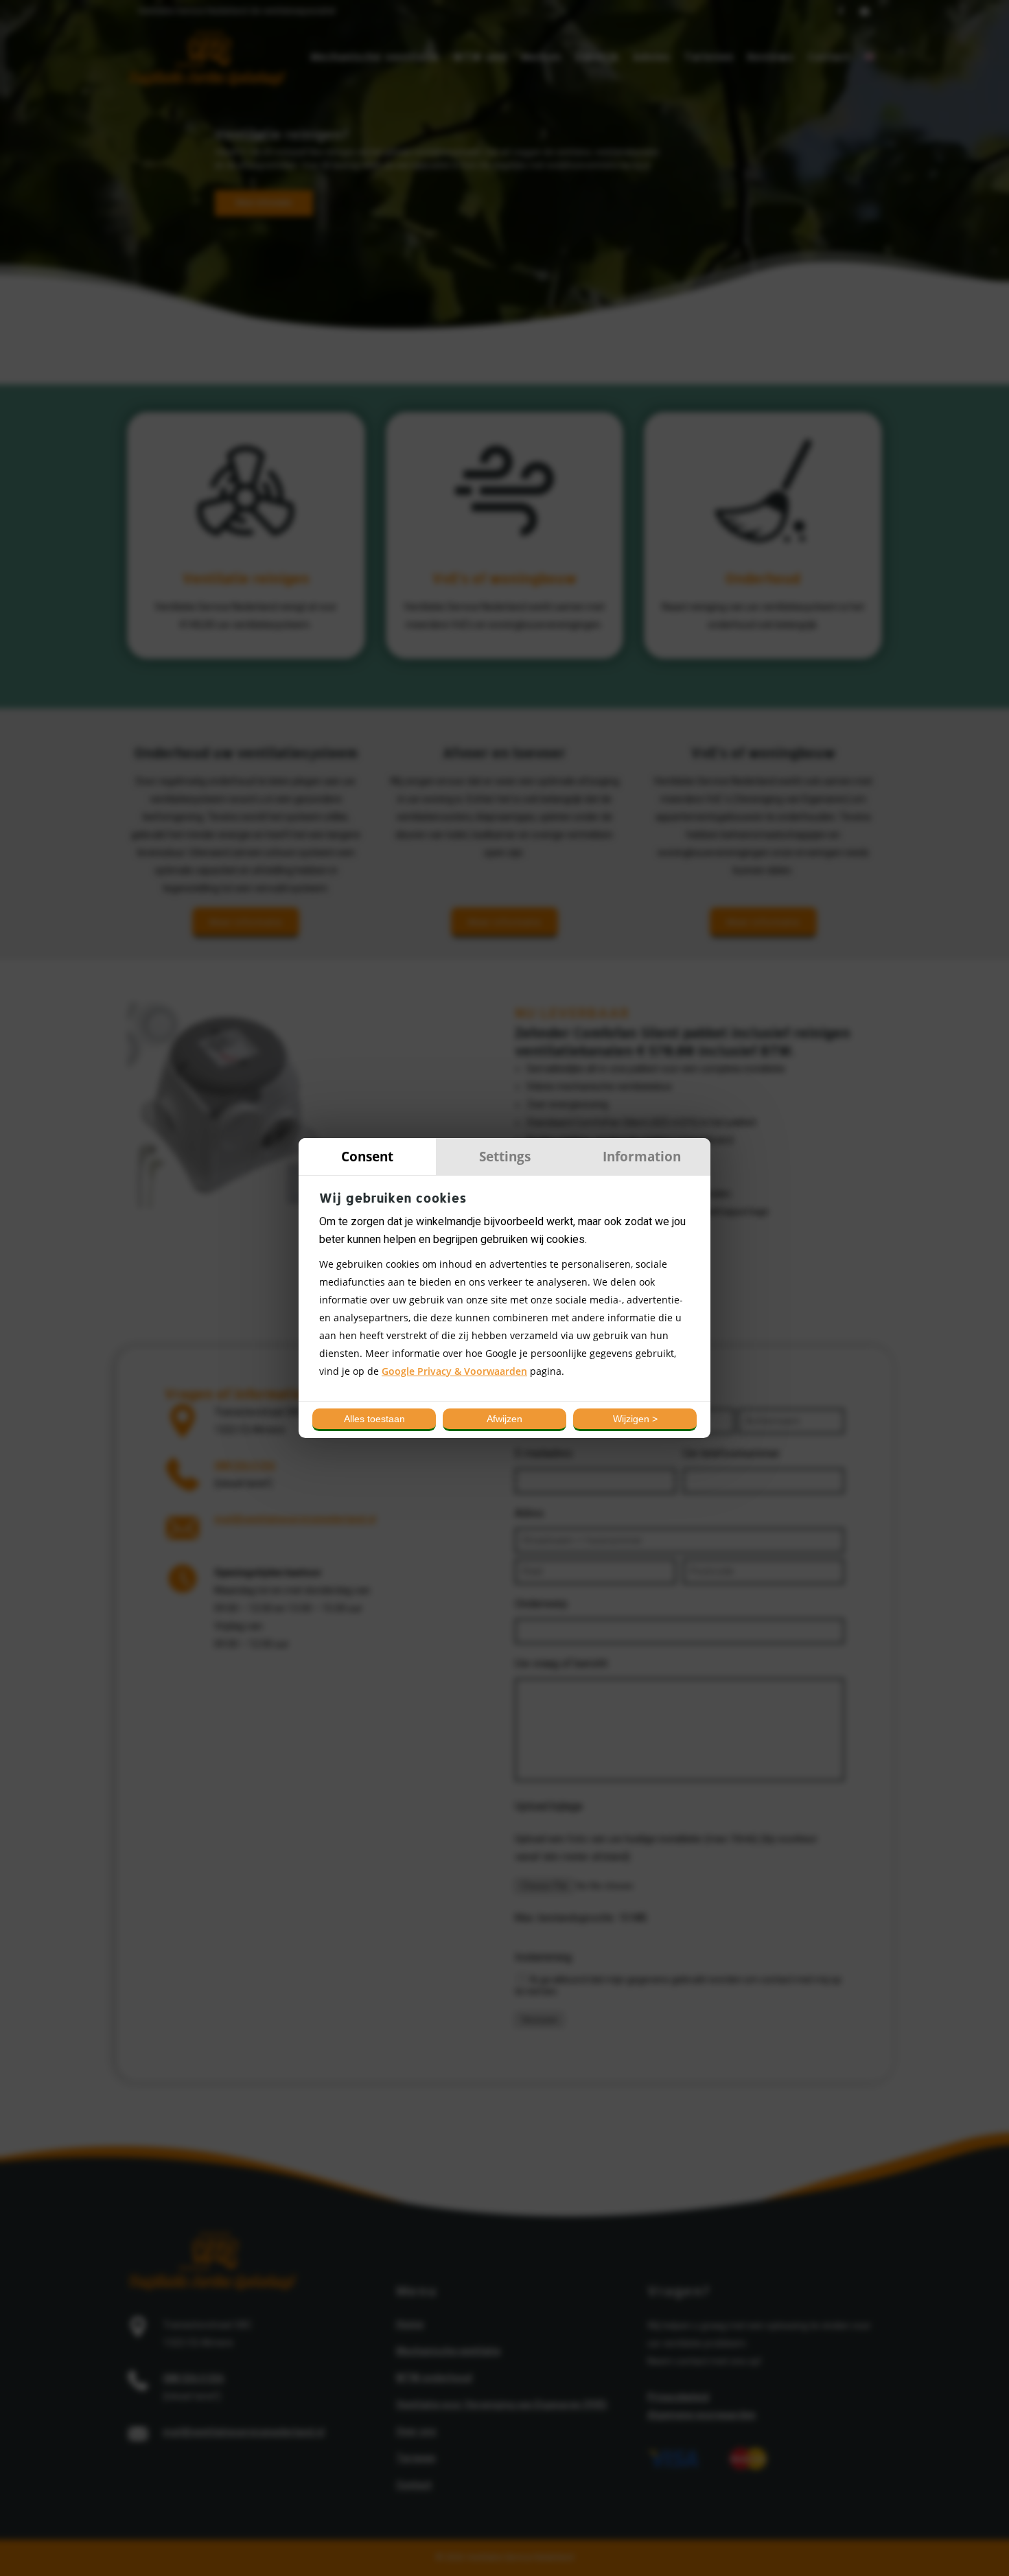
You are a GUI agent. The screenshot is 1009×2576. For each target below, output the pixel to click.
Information (642, 1156)
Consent (367, 1156)
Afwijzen (505, 1419)
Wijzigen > (635, 1419)
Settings (505, 1156)
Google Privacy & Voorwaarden (454, 1371)
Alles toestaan (374, 1419)
